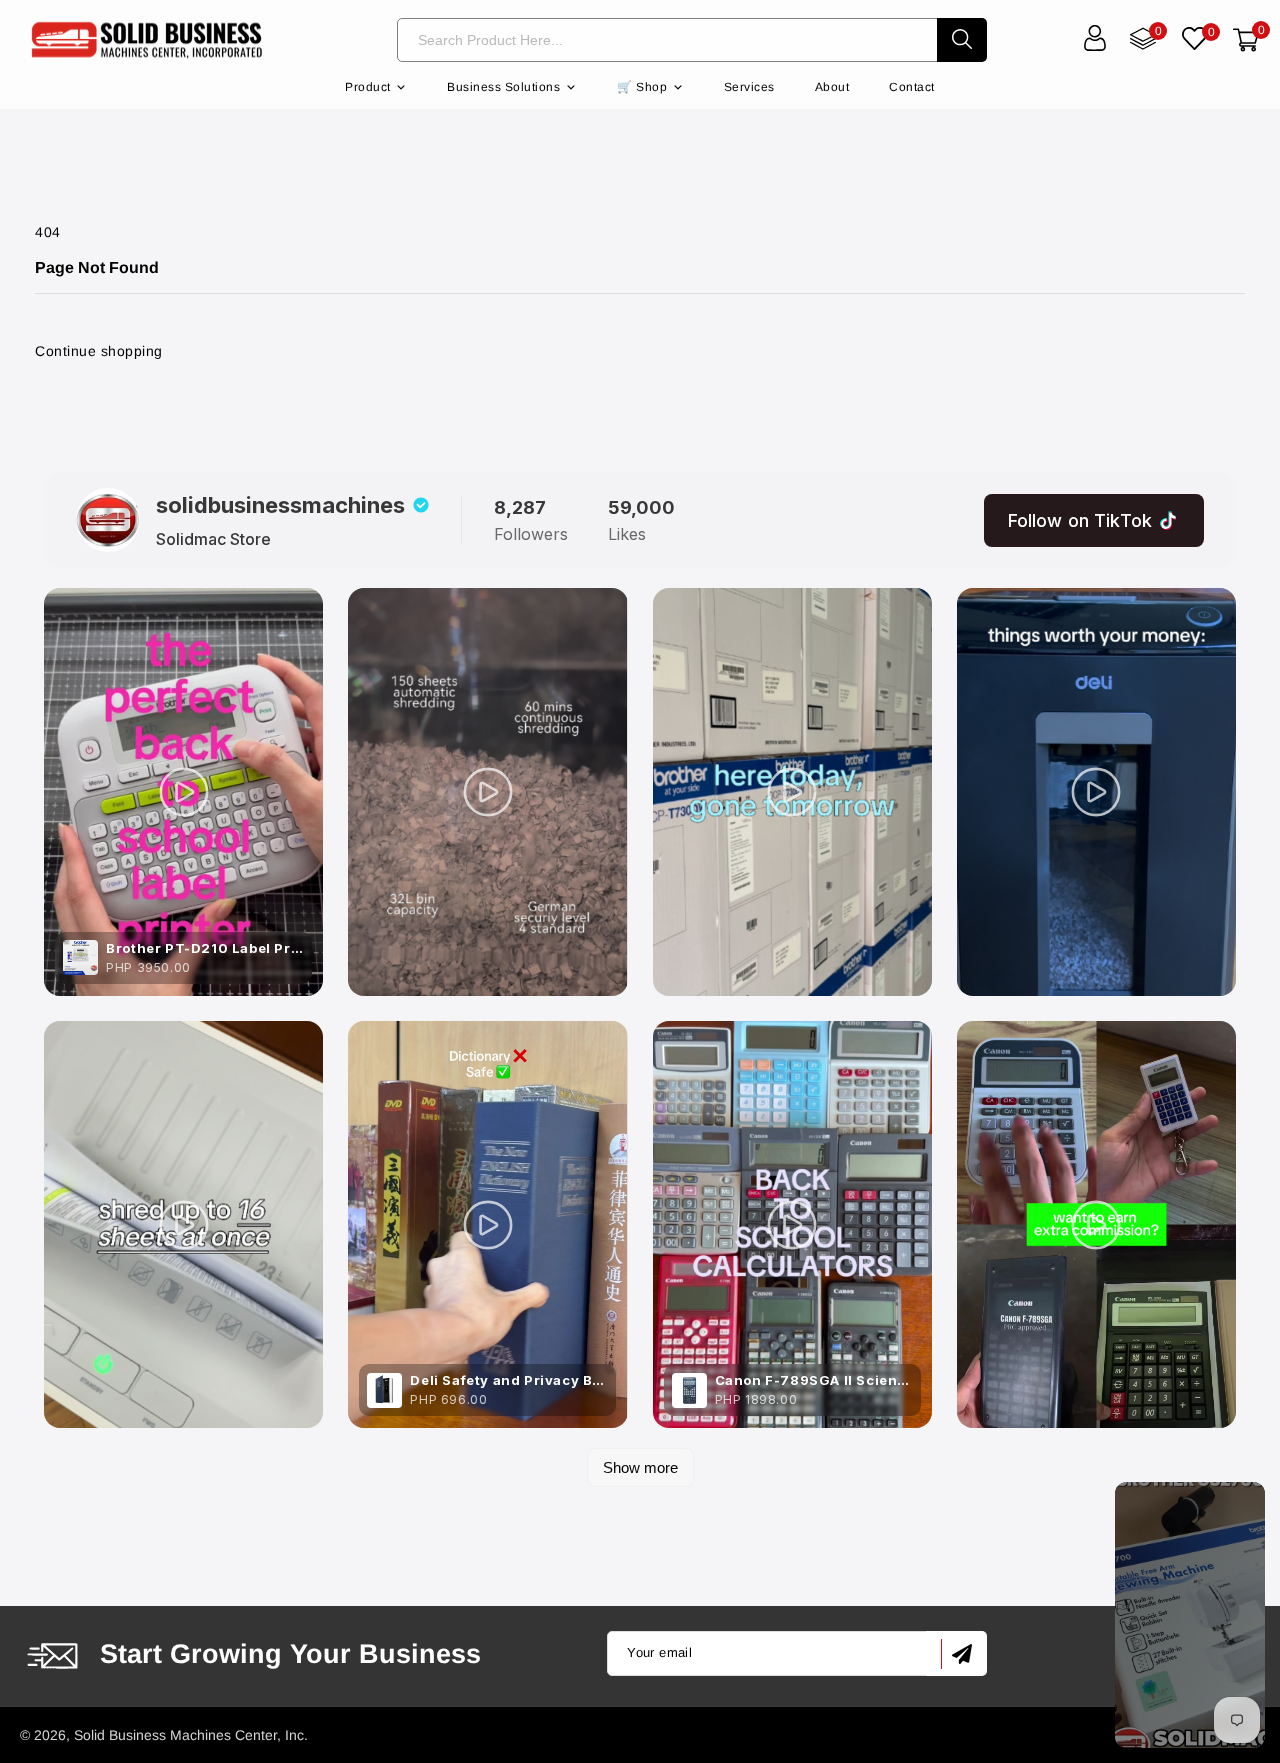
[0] (1194, 40)
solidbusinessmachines (280, 505)
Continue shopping (99, 351)
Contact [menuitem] (912, 87)
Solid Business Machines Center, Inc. (191, 1735)
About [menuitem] (832, 87)
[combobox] (667, 40)
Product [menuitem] (368, 87)
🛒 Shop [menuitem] (642, 87)
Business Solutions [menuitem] (503, 87)
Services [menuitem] (749, 87)
